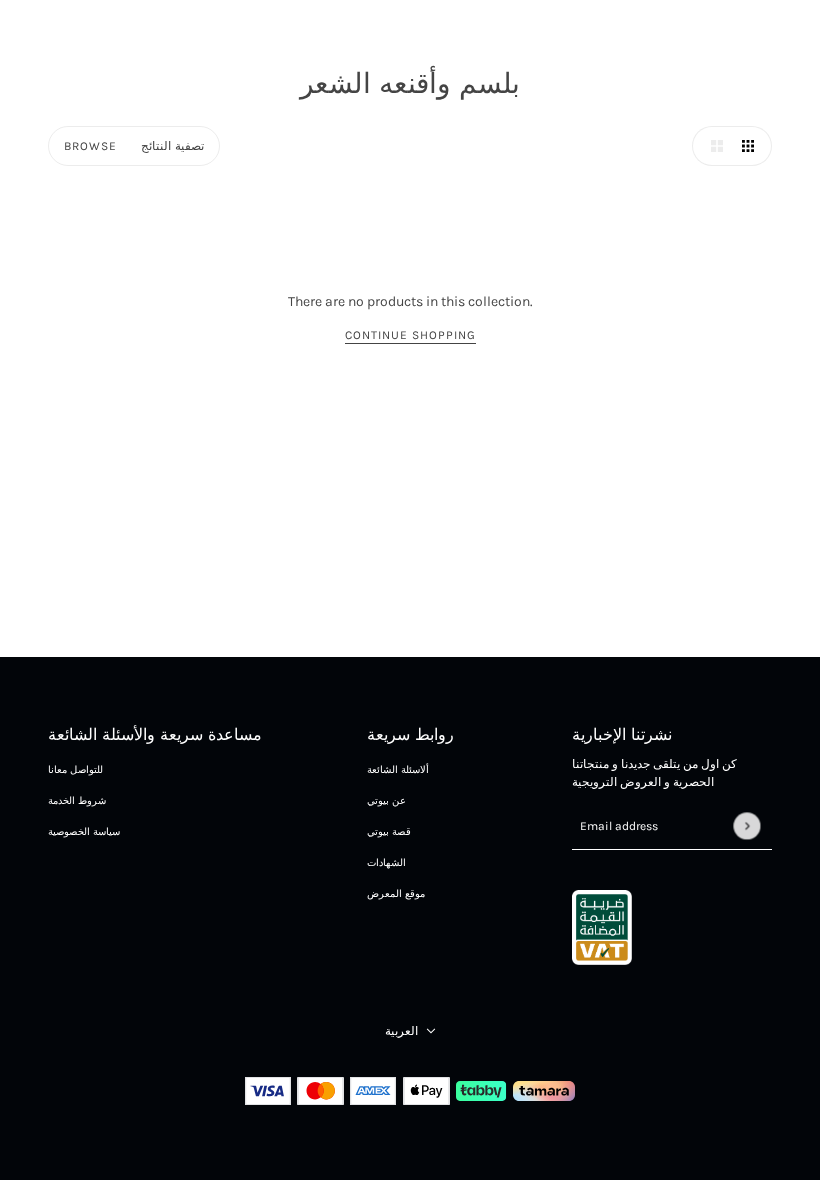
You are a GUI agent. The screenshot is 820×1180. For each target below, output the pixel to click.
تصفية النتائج (172, 146)
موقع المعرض (396, 894)
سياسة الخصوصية (84, 832)
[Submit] (746, 825)
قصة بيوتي (389, 832)
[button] (712, 146)
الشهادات (386, 863)
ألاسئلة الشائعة (398, 770)
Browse (90, 146)
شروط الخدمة (77, 801)
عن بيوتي (386, 801)
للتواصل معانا (75, 770)
